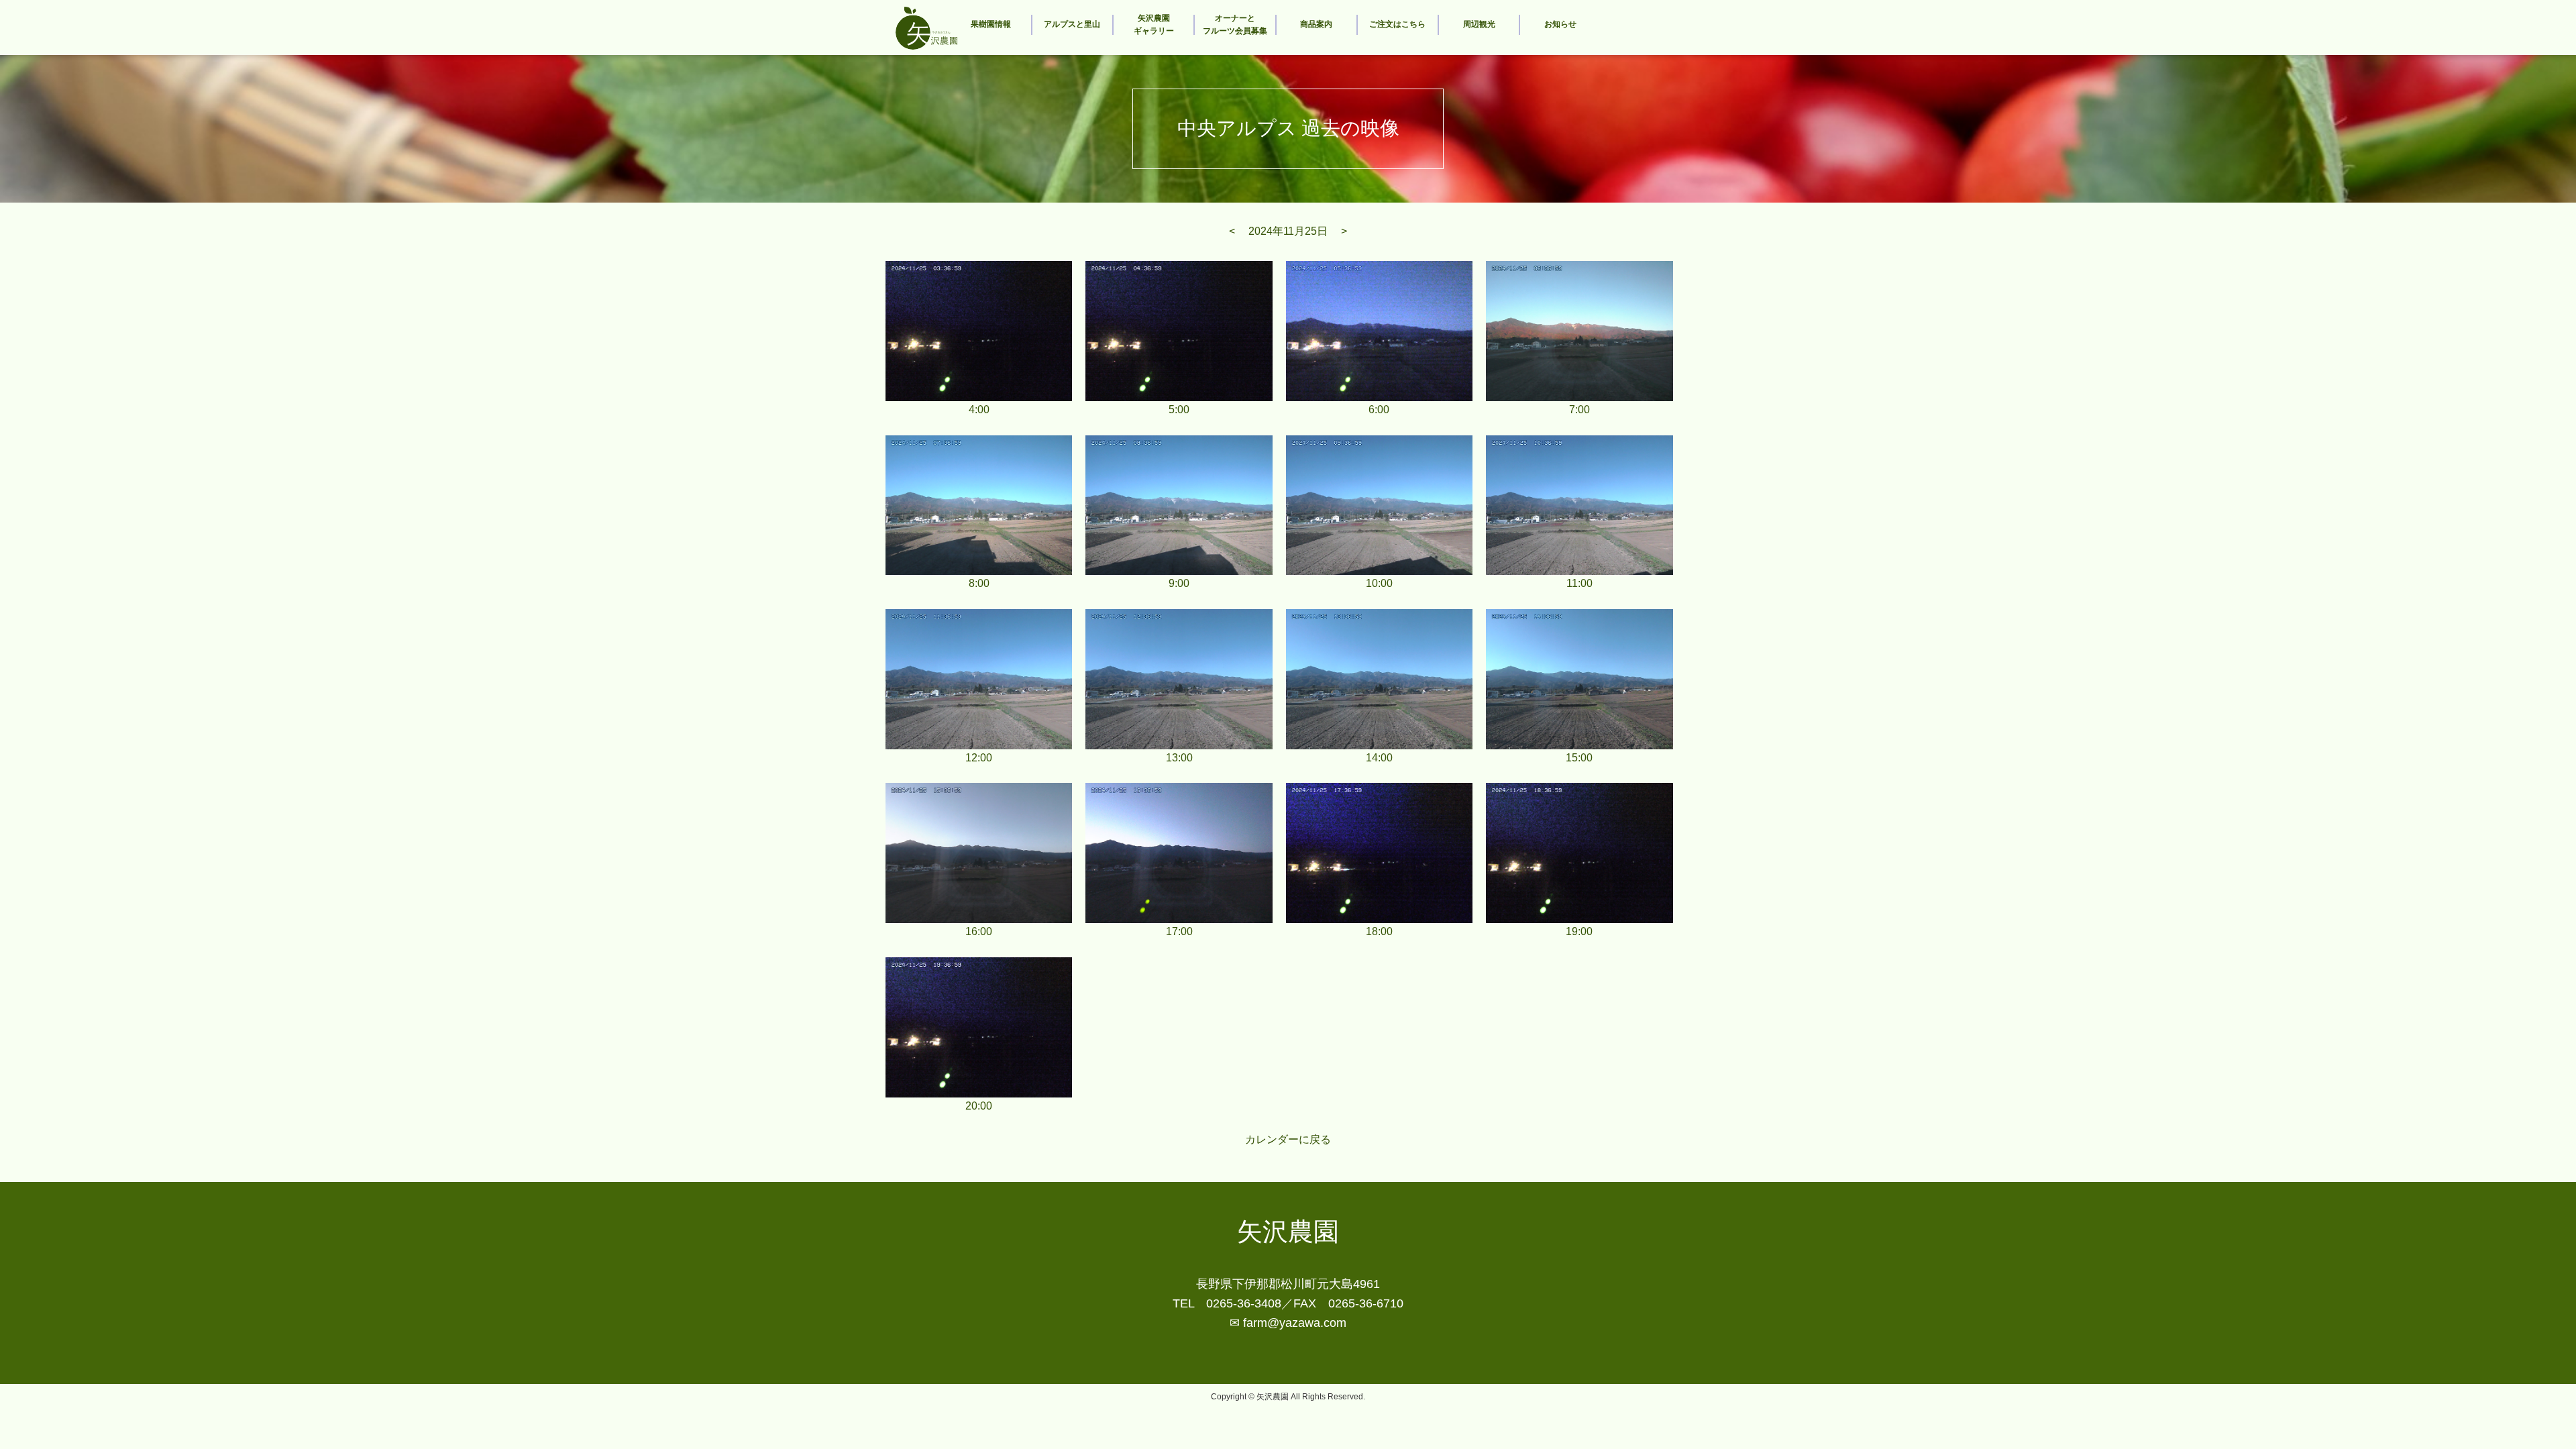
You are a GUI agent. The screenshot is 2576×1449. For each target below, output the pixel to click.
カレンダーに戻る (1288, 1139)
